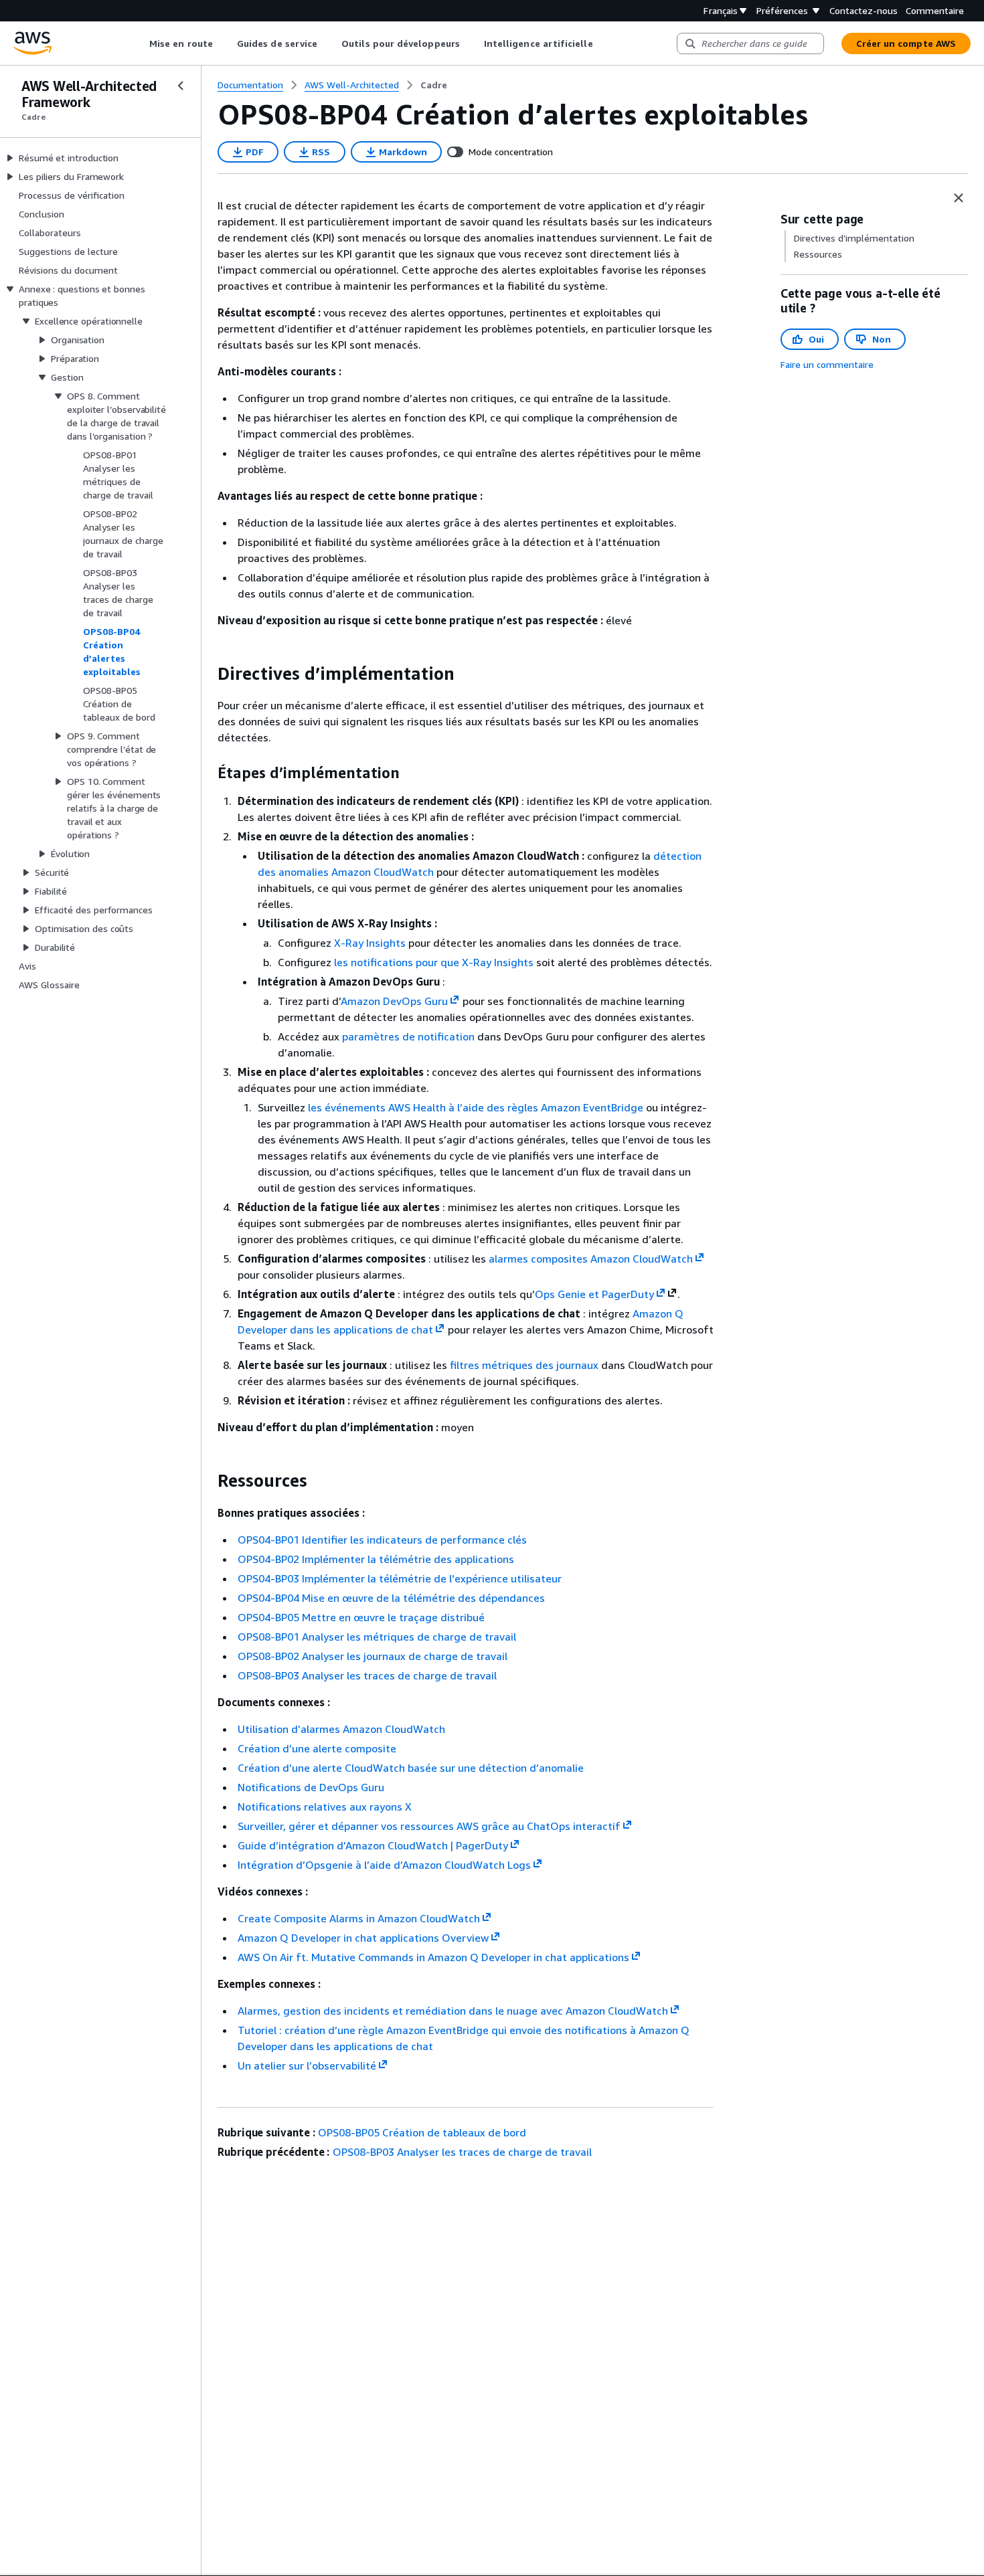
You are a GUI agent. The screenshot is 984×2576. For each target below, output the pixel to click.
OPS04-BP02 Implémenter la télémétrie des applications (376, 1559)
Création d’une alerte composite (317, 1748)
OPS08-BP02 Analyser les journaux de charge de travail (373, 1656)
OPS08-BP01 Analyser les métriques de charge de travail (377, 1637)
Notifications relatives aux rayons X (325, 1807)
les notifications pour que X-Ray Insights (434, 962)
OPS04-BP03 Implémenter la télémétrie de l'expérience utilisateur (400, 1578)
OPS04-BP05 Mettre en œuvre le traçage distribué (361, 1617)
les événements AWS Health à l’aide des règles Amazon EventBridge (476, 1107)
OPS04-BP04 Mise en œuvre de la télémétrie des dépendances (391, 1598)
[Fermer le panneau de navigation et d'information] (959, 198)
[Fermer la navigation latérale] (181, 86)
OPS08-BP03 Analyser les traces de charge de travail (367, 1675)
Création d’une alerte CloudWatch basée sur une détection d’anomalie (411, 1768)
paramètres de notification (408, 1036)
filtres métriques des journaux (524, 1365)
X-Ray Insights (370, 943)
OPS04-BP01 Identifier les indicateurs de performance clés (382, 1540)
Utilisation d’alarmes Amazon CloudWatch (341, 1729)
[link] (434, 85)
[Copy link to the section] (207, 674)
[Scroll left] (140, 43)
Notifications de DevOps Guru (311, 1787)
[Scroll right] (603, 43)
